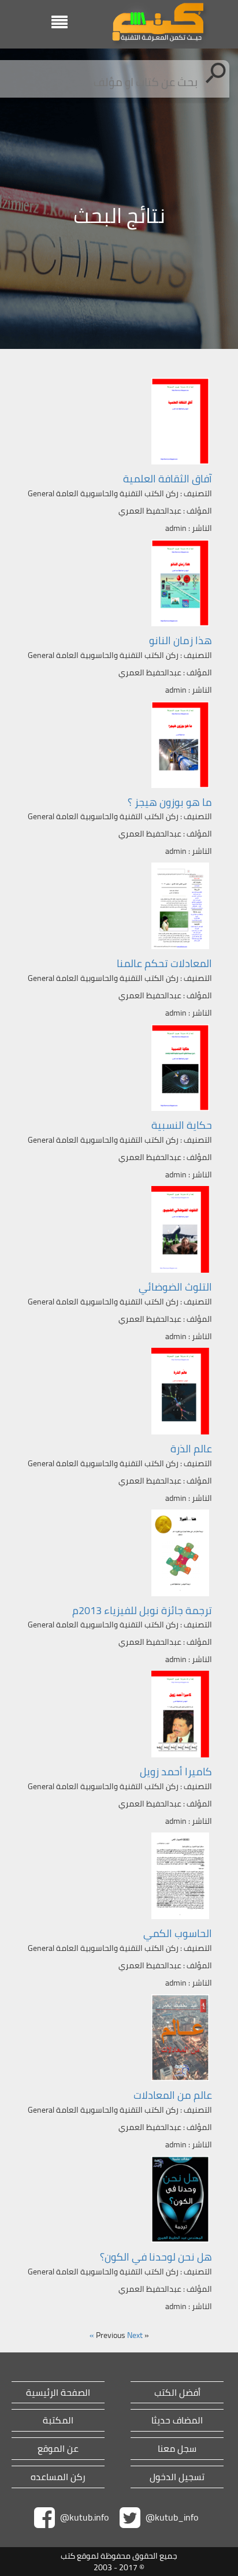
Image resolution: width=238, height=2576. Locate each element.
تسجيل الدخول (177, 2477)
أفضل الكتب (177, 2393)
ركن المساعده (58, 2477)
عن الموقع (58, 2449)
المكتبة (58, 2420)
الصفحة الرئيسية (58, 2393)
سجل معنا (177, 2449)
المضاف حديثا (177, 2420)
